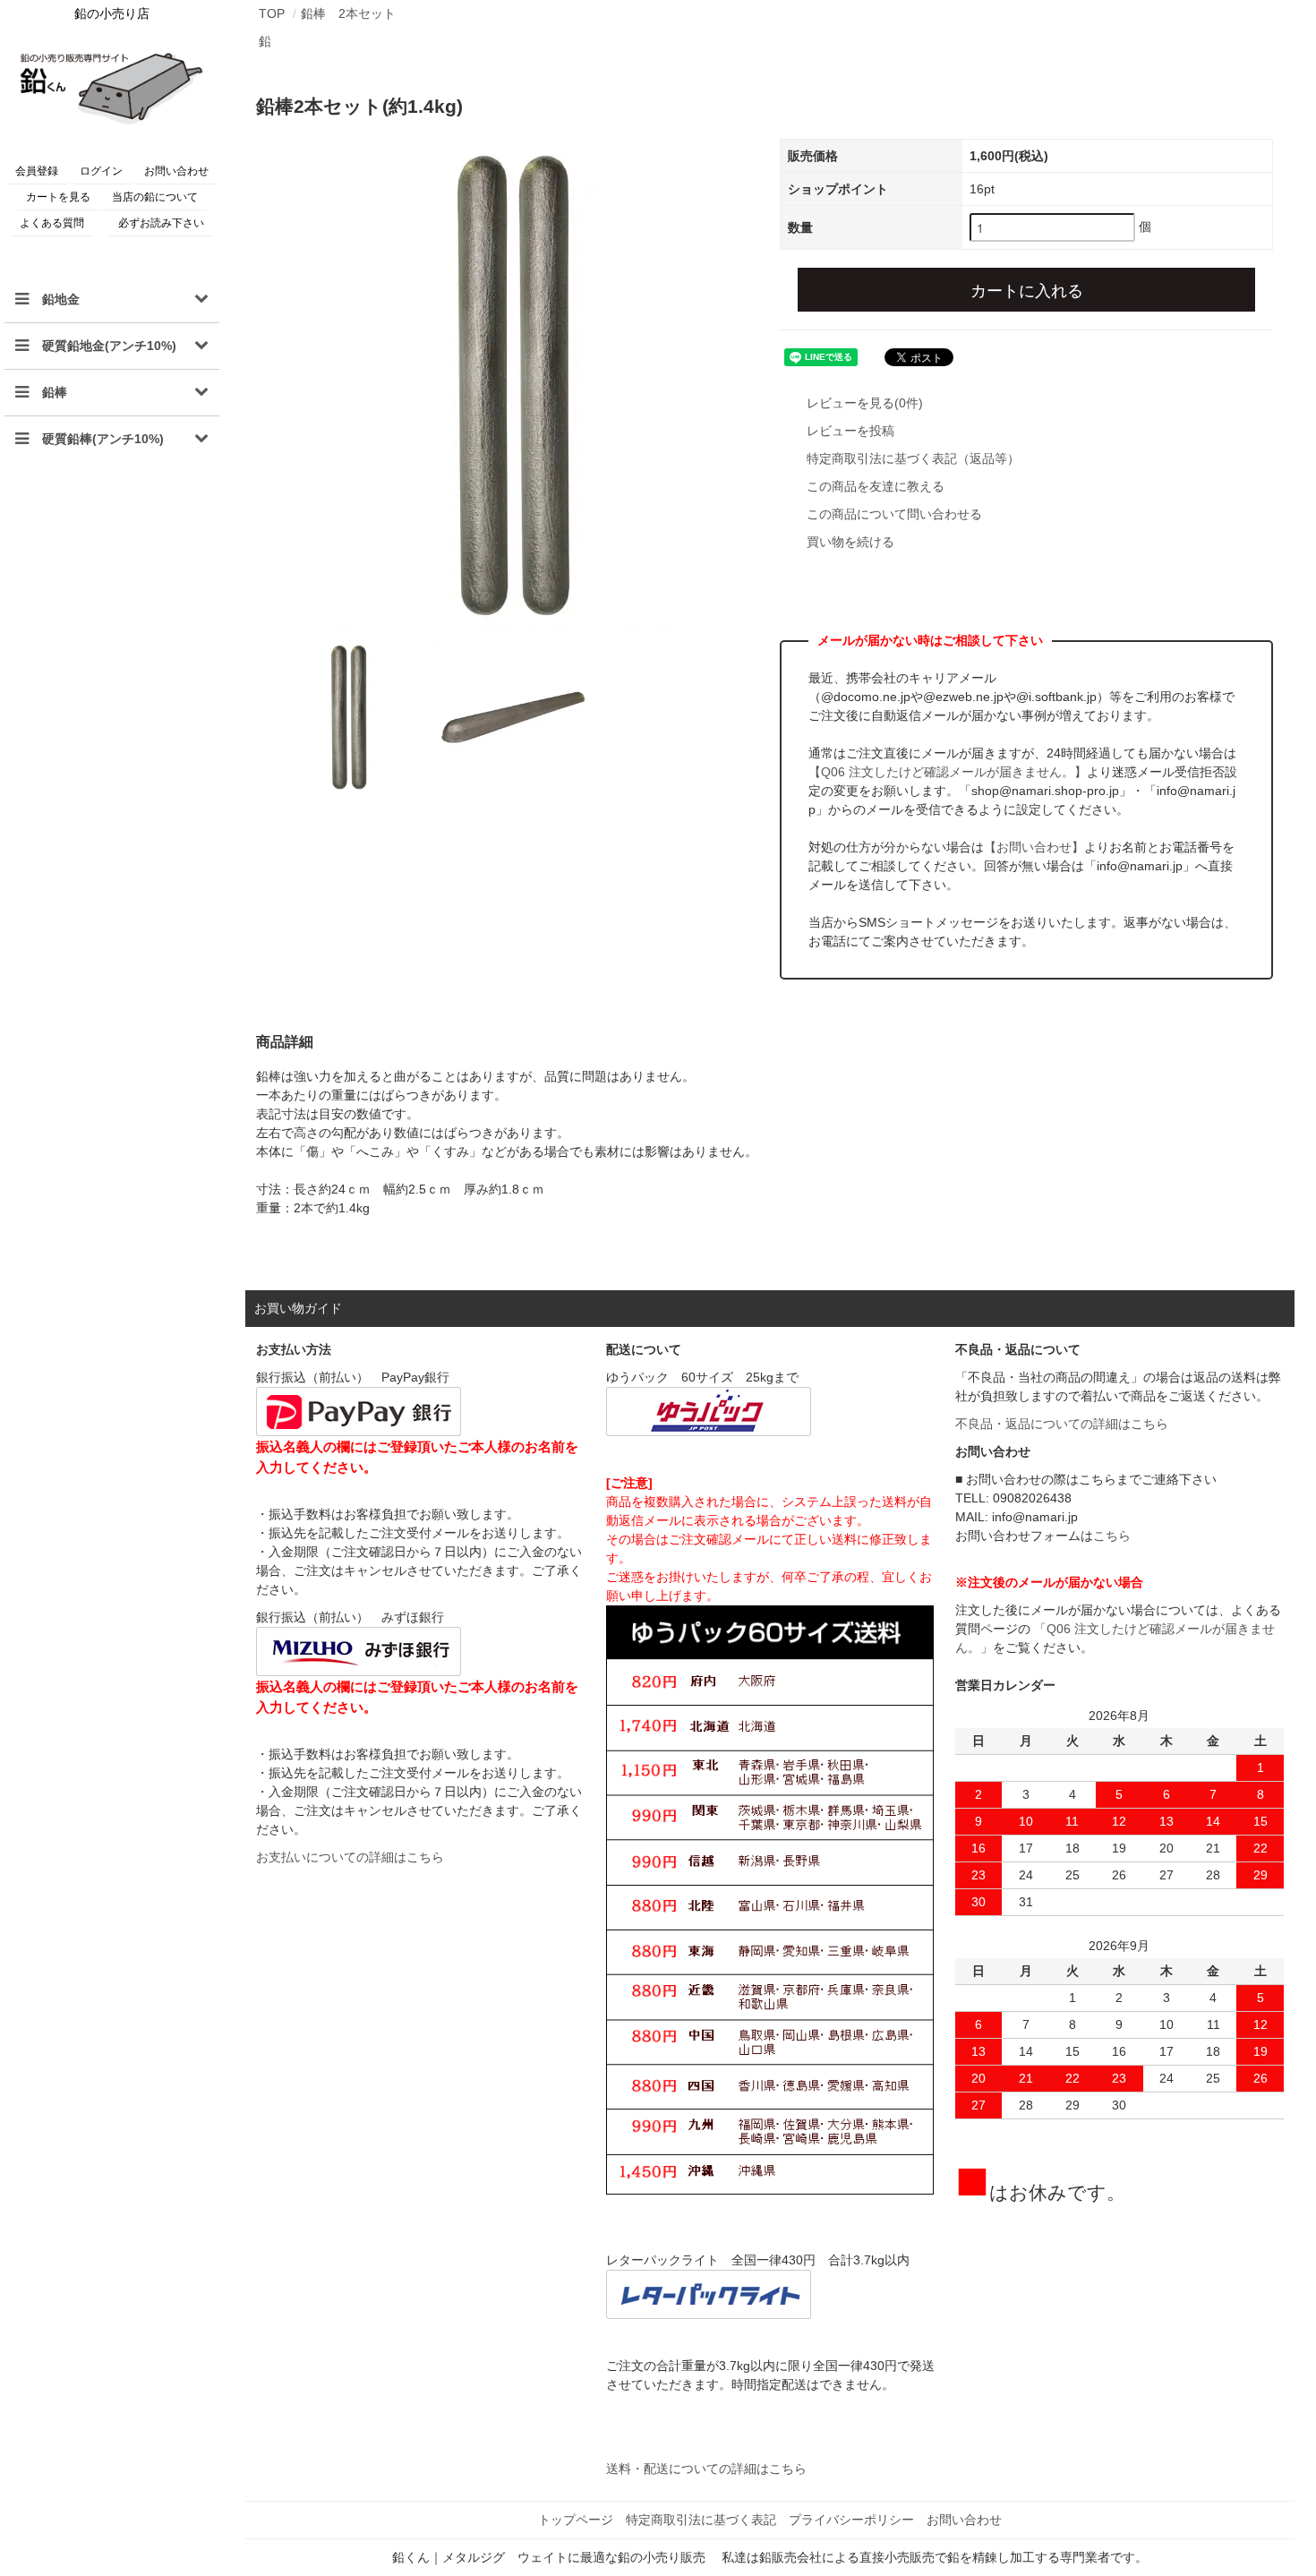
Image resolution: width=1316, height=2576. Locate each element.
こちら (1112, 1536)
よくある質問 (52, 223)
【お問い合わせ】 (1034, 847)
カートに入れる (1027, 289)
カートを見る (58, 197)
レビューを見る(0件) (865, 403)
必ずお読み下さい (161, 223)
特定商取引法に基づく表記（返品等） (913, 458)
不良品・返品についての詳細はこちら (1062, 1424)
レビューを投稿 (850, 431)
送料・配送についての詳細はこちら (706, 2469)
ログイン (101, 171)
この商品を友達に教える (876, 486)
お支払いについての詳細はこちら (350, 1857)
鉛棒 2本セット (348, 13)
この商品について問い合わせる (894, 514)
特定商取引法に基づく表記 (701, 2520)
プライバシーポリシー (851, 2520)
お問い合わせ (176, 171)
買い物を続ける (850, 542)
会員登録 (37, 171)
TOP (272, 13)
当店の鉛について (155, 197)
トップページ (576, 2520)
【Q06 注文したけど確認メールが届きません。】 (948, 772)
